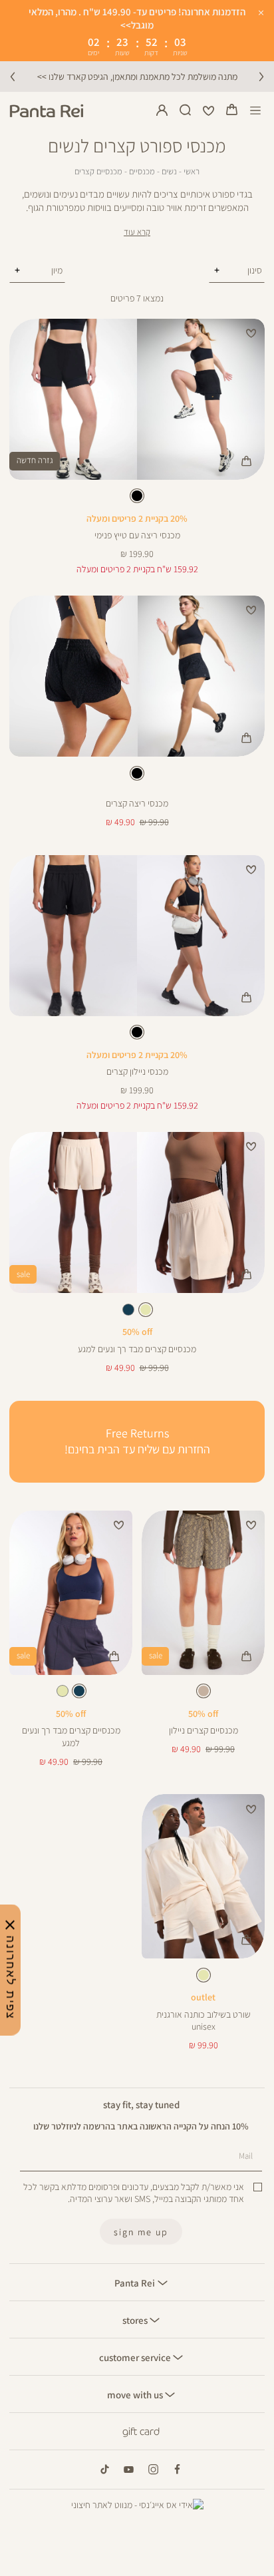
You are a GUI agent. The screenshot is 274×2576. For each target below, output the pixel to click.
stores (136, 2320)
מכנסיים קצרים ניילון (204, 1730)
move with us (136, 2394)
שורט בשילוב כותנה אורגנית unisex (204, 2020)
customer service (136, 2357)
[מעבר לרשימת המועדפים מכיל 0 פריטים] (209, 110)
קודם (13, 77)
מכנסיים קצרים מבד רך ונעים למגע (137, 1349)
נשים (169, 171)
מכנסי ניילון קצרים (137, 1071)
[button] (232, 110)
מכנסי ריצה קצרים (137, 803)
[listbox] (137, 498)
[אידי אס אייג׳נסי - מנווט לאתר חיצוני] (137, 2505)
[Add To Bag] (246, 461)
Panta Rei (136, 2283)
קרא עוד (137, 232)
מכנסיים (142, 171)
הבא (261, 77)
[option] (137, 496)
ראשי (192, 171)
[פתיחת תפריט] (256, 111)
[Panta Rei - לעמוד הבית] (47, 111)
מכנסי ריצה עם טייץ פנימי (137, 535)
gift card (141, 2432)
